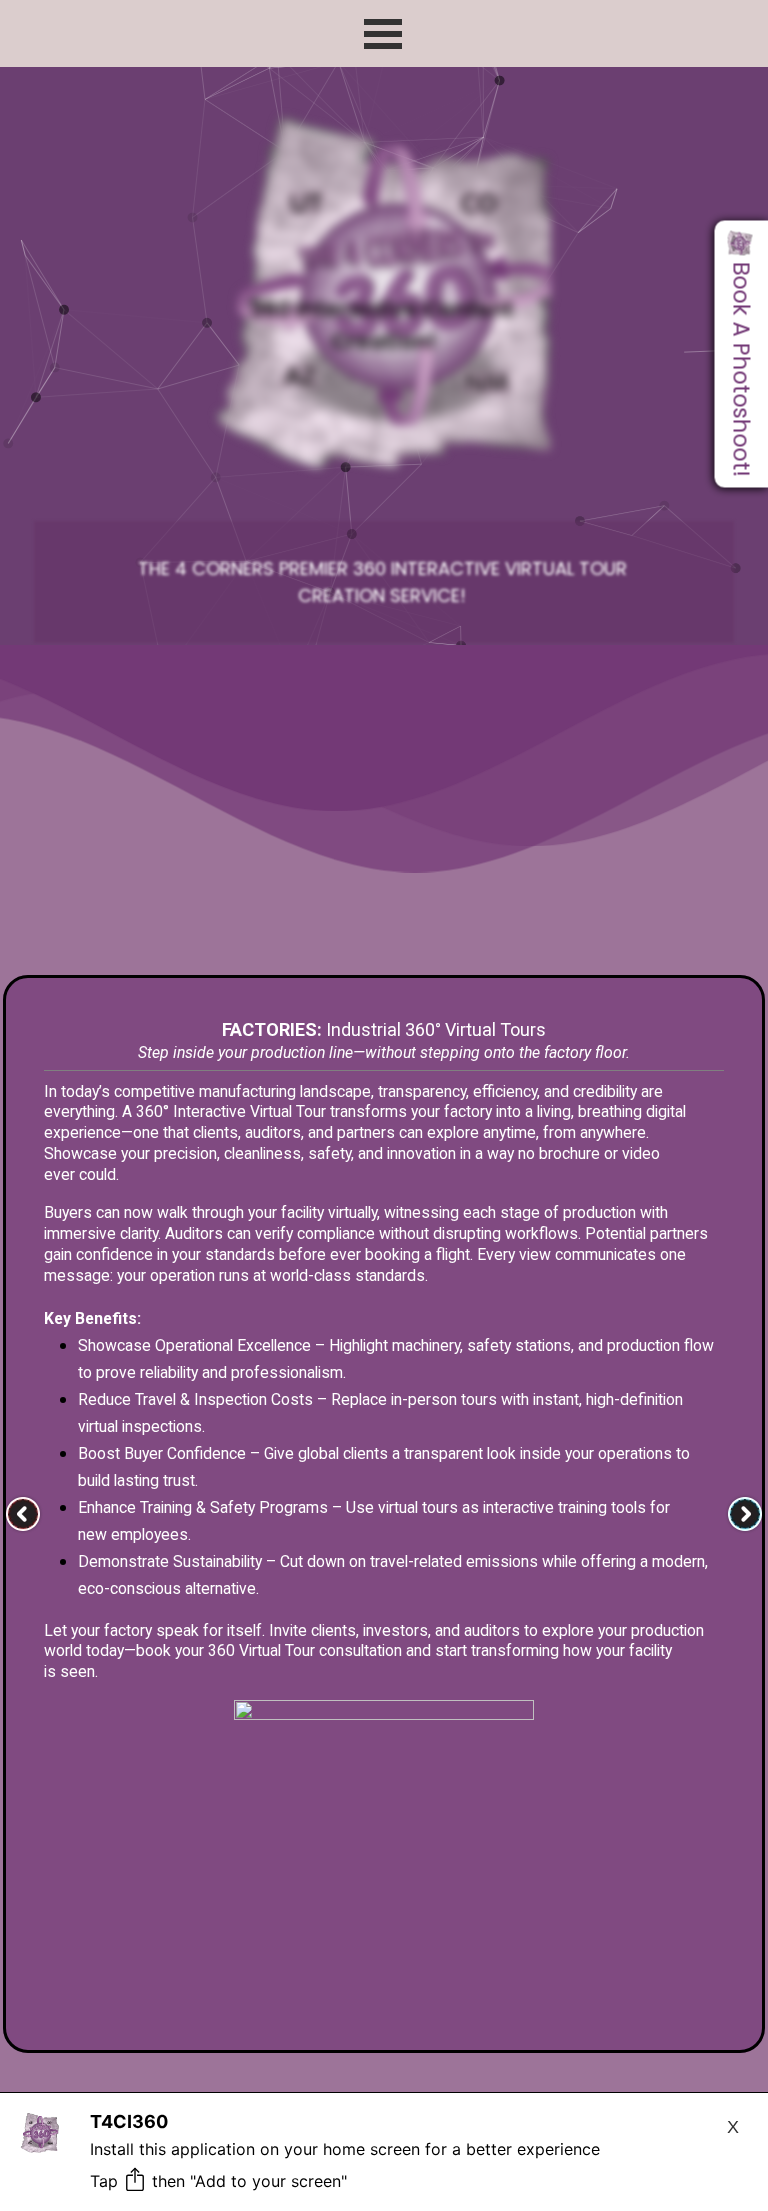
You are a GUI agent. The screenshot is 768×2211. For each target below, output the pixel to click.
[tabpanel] (381, 582)
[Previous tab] (23, 1514)
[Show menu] (383, 34)
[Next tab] (745, 1514)
